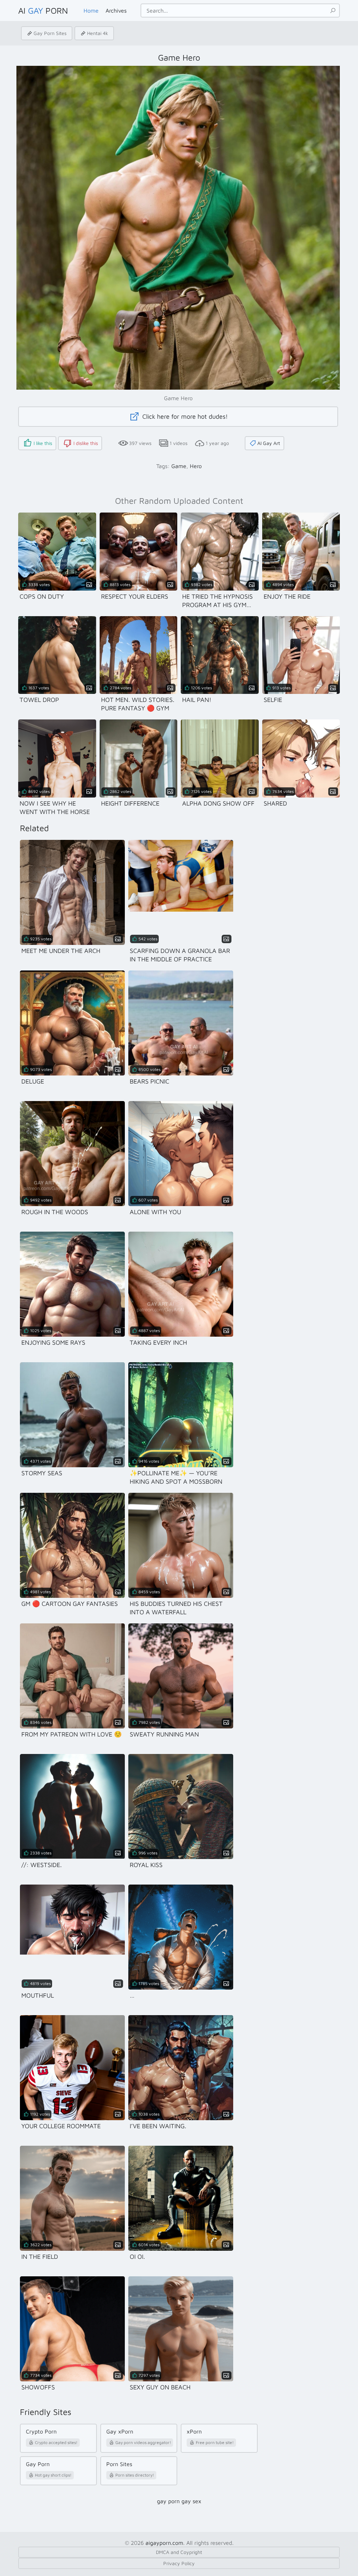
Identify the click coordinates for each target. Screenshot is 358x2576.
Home (91, 11)
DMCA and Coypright (179, 2552)
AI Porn (43, 11)
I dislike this (86, 443)
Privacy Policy (179, 2563)
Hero (196, 466)
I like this (43, 443)
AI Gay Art (269, 443)
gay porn (168, 2501)
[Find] (333, 11)
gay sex (191, 2501)
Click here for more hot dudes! (184, 416)
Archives (116, 11)
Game (179, 466)
